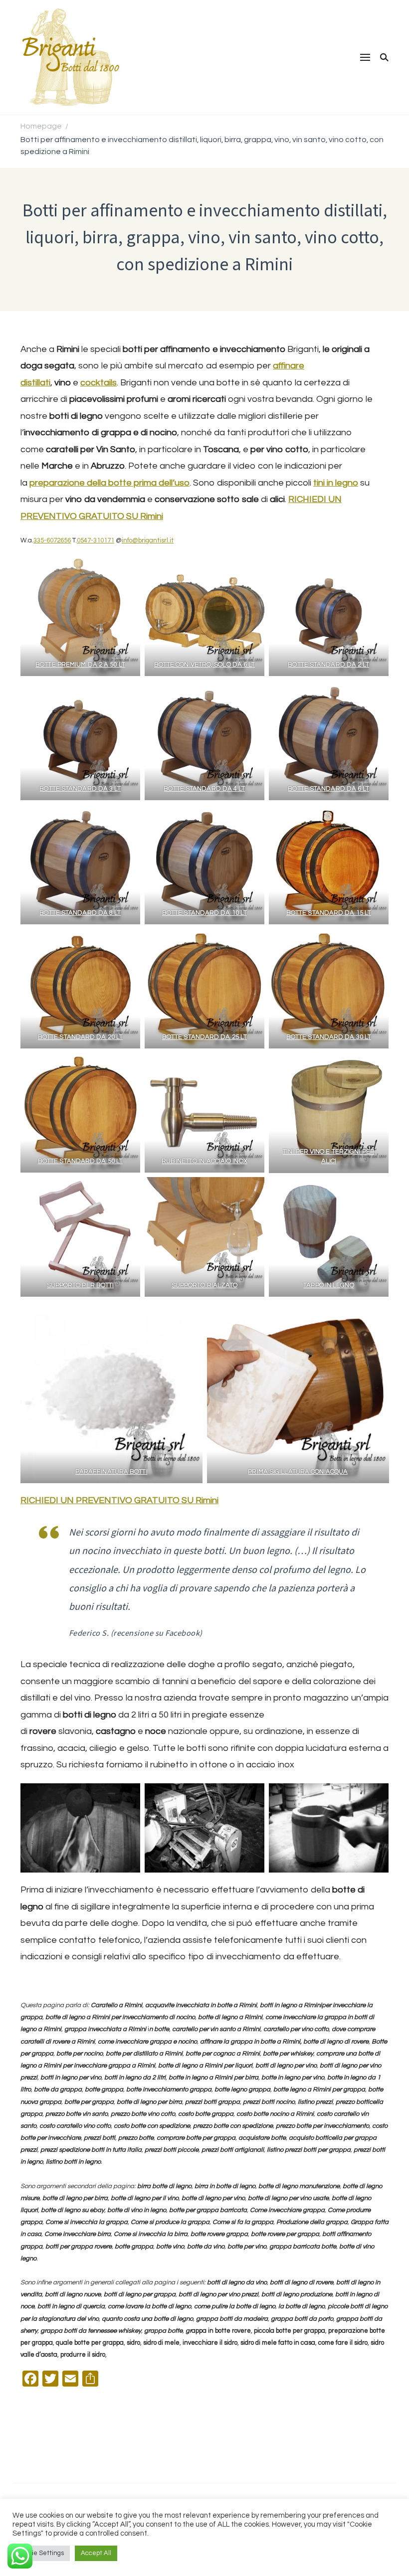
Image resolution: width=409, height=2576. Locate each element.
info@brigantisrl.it (148, 540)
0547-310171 (96, 540)
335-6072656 (52, 540)
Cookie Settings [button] (41, 2553)
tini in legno (336, 483)
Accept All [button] (96, 2553)
